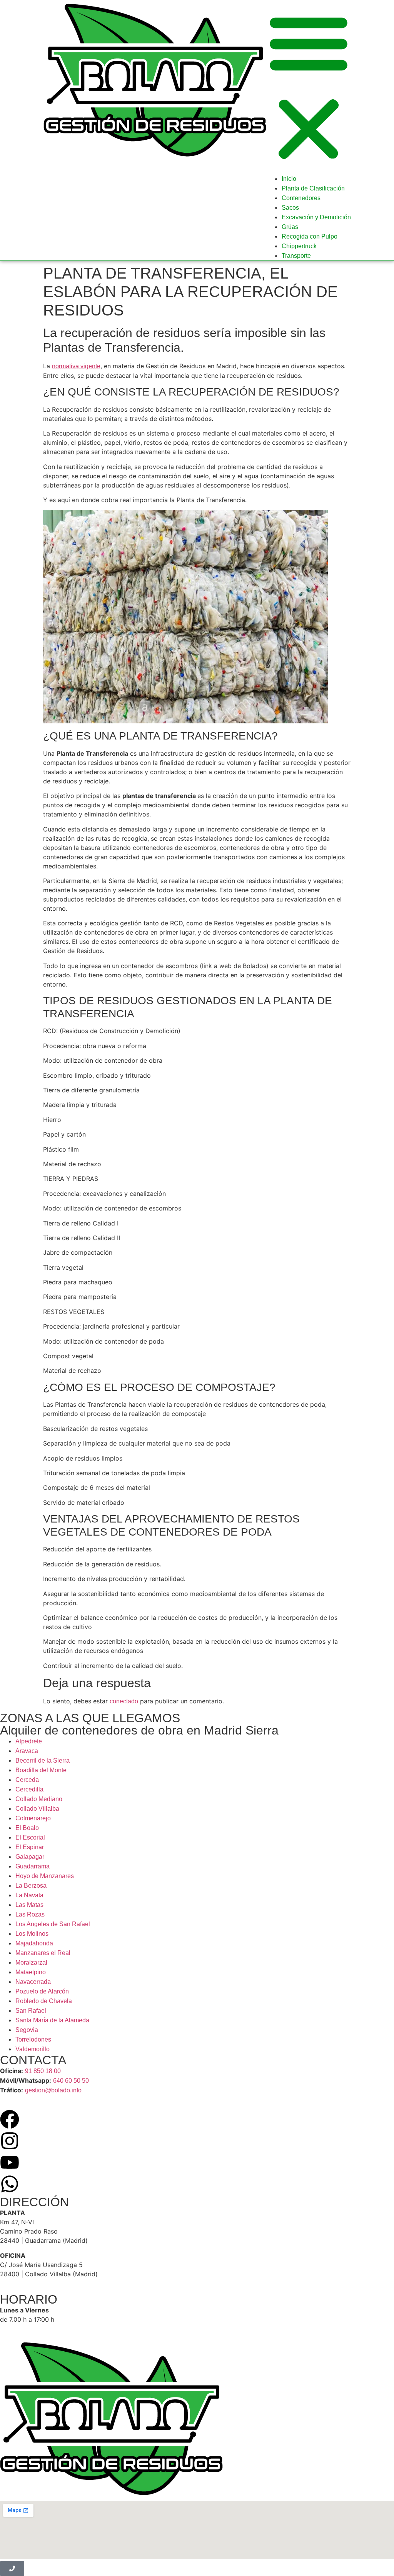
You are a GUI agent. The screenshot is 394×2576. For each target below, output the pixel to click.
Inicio (289, 179)
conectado (124, 1701)
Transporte (296, 256)
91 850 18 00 (43, 2071)
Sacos (290, 208)
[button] (309, 87)
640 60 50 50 (71, 2081)
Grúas (290, 227)
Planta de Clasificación (313, 188)
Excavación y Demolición (316, 217)
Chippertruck (299, 246)
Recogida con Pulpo (310, 236)
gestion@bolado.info (53, 2090)
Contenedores (301, 198)
